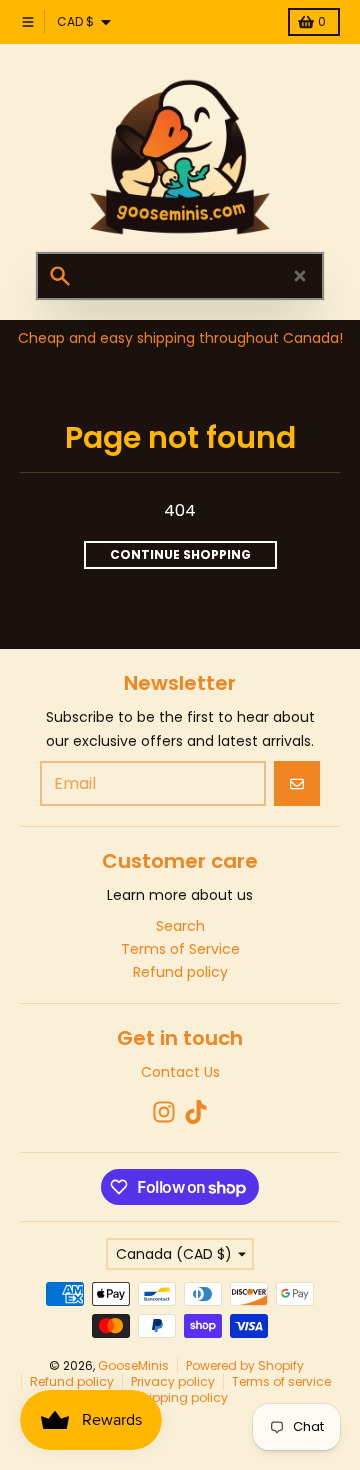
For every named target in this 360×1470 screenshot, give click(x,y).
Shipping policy (180, 1397)
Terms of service (281, 1381)
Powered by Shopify (245, 1365)
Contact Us (180, 1072)
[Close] (300, 276)
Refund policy (72, 1381)
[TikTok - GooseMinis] (196, 1112)
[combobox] (180, 276)
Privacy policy (173, 1381)
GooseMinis (133, 1365)
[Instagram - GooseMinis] (164, 1112)
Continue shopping (180, 554)
